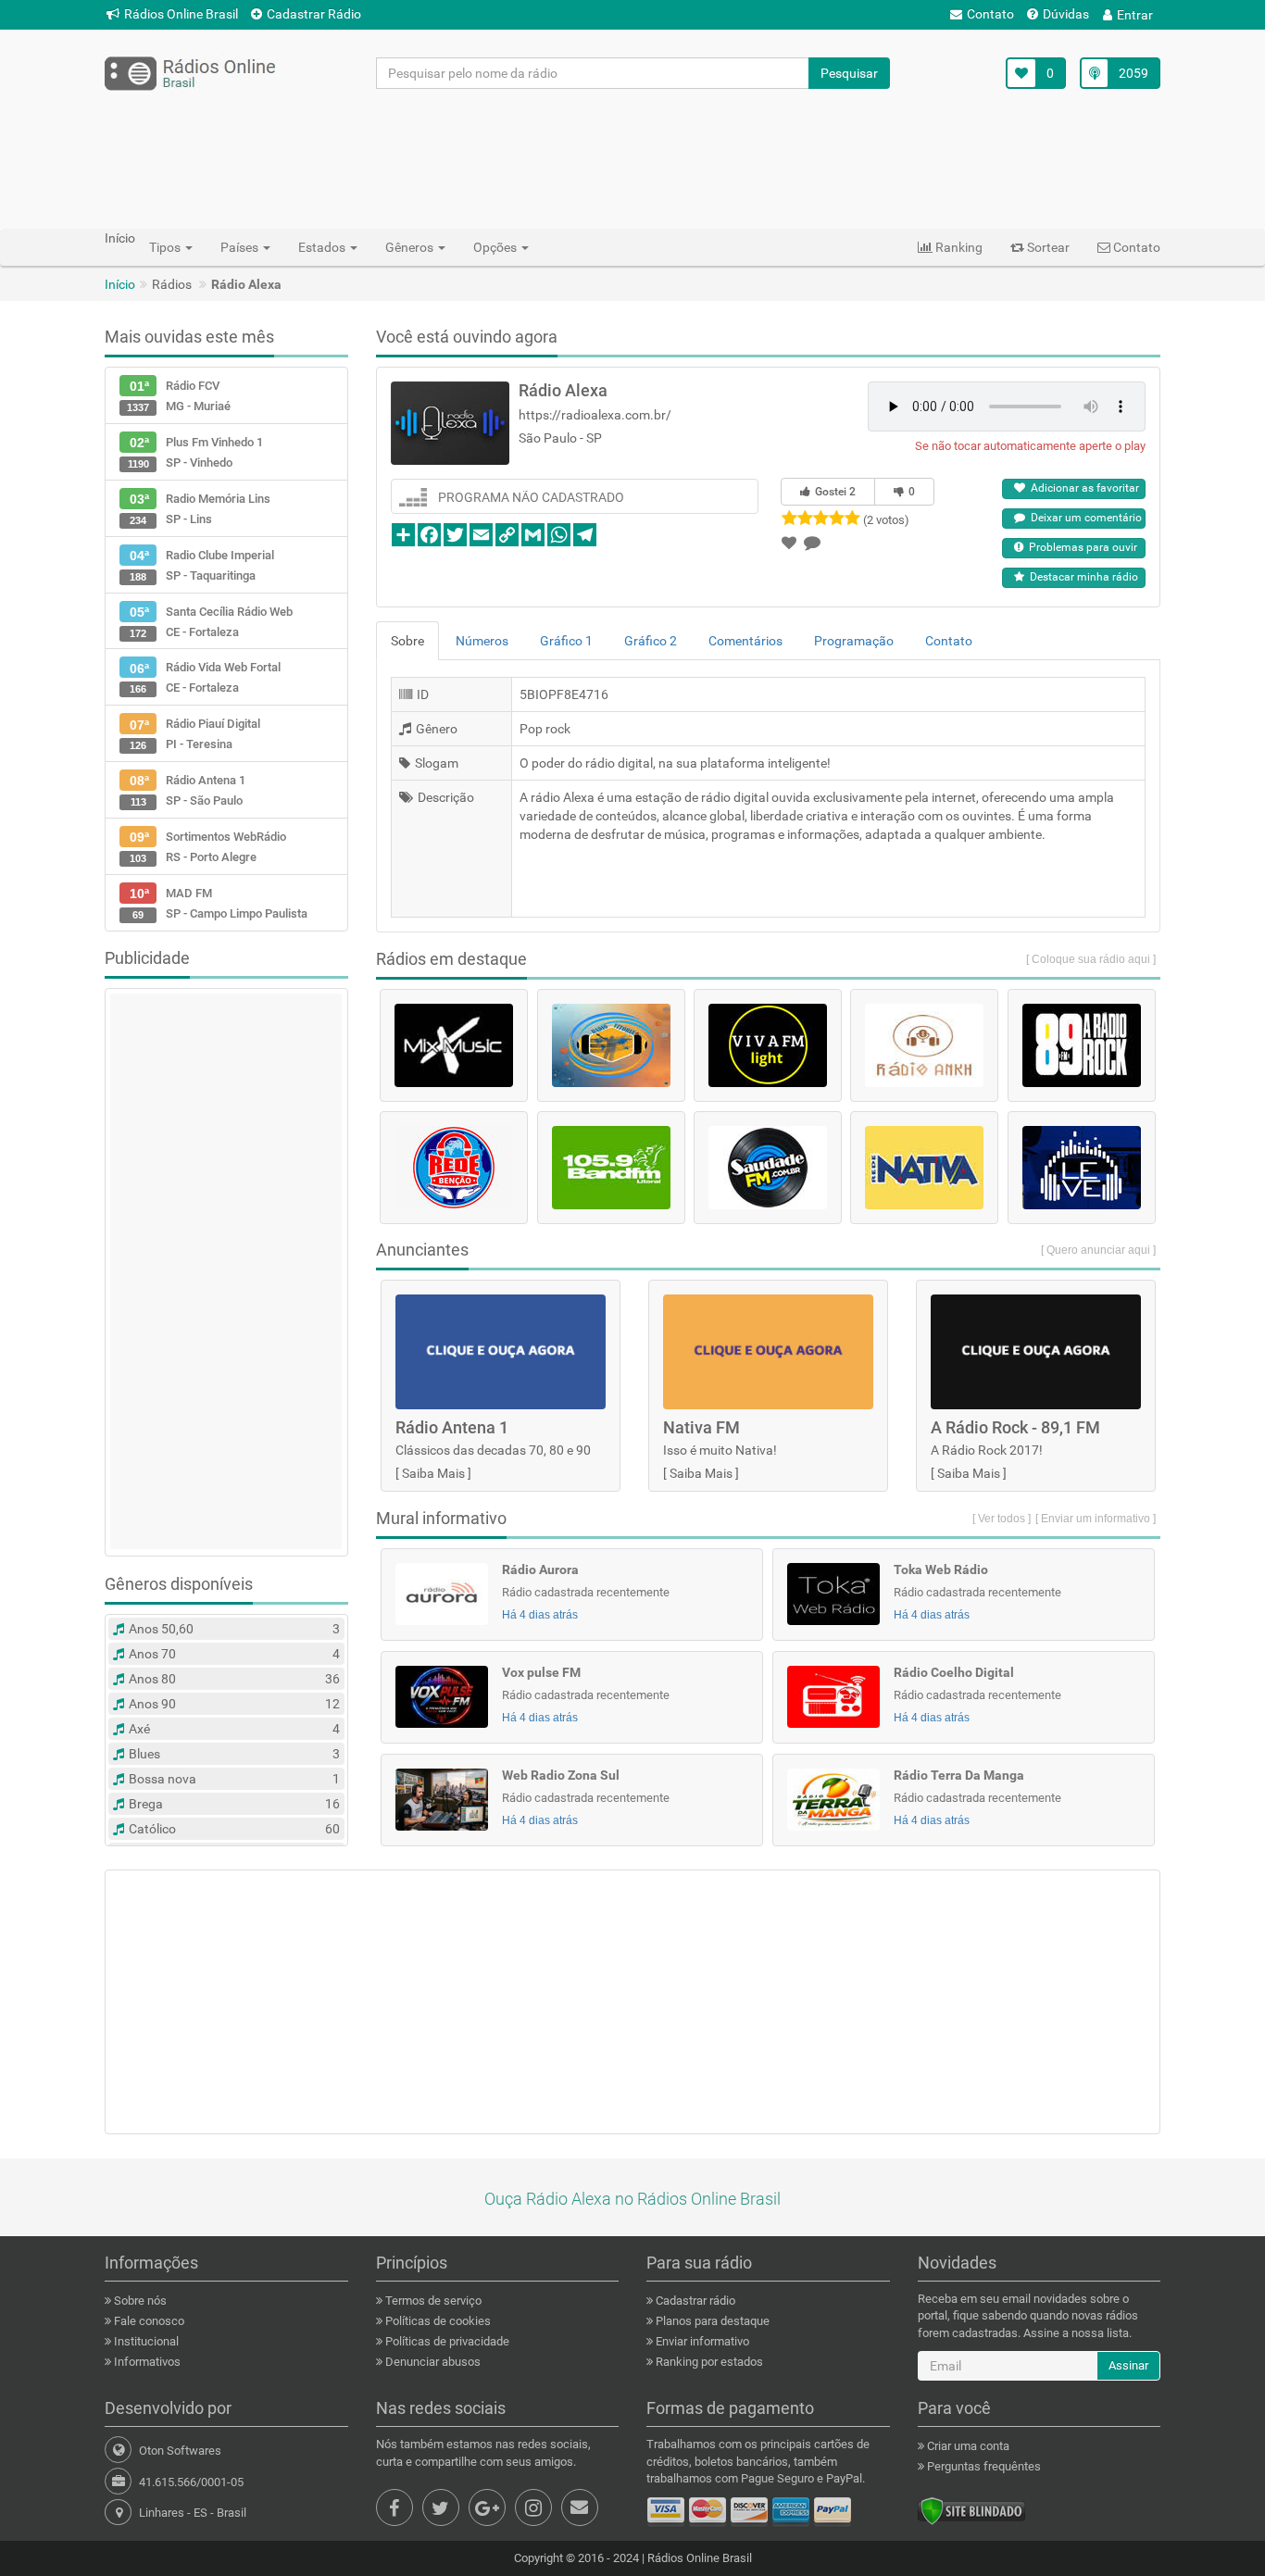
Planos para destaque (711, 2321)
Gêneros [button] (411, 247)
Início (120, 284)
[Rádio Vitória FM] (611, 1045)
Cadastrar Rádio (314, 14)
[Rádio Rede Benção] (454, 1168)
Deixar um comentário (1083, 518)
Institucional (145, 2341)
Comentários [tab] (745, 641)
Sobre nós (139, 2301)
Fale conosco (148, 2321)
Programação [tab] (854, 641)
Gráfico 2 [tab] (651, 641)
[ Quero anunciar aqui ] (1098, 1250)
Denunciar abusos (432, 2362)
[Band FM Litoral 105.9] (611, 1168)
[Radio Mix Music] (454, 1045)
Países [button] (241, 247)
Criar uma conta (967, 2446)
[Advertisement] (632, 158)
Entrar (1135, 15)
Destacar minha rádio (1081, 577)
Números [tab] (482, 641)
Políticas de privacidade (446, 2341)
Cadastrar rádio (694, 2301)
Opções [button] (496, 247)
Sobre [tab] (407, 641)
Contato (990, 14)
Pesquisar (849, 73)
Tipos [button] (166, 247)
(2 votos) (886, 520)
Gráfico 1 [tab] (566, 641)
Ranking (958, 247)
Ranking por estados (708, 2362)
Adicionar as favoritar (1082, 488)
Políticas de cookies (437, 2321)
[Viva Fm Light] (768, 1045)
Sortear (1047, 247)
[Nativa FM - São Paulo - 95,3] (924, 1168)
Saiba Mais (433, 1473)
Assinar (1128, 2365)
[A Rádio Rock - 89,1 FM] (1082, 1045)
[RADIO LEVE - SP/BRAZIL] (1082, 1168)
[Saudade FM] (768, 1168)
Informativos (146, 2362)
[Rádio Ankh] (924, 1045)
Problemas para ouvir (1080, 547)
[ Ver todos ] (1002, 1519)
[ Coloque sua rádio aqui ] (1091, 959)
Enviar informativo (701, 2341)
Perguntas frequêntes (983, 2466)
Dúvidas (1066, 14)
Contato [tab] (949, 641)
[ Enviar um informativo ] (1096, 1519)
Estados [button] (323, 247)
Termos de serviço (432, 2301)
